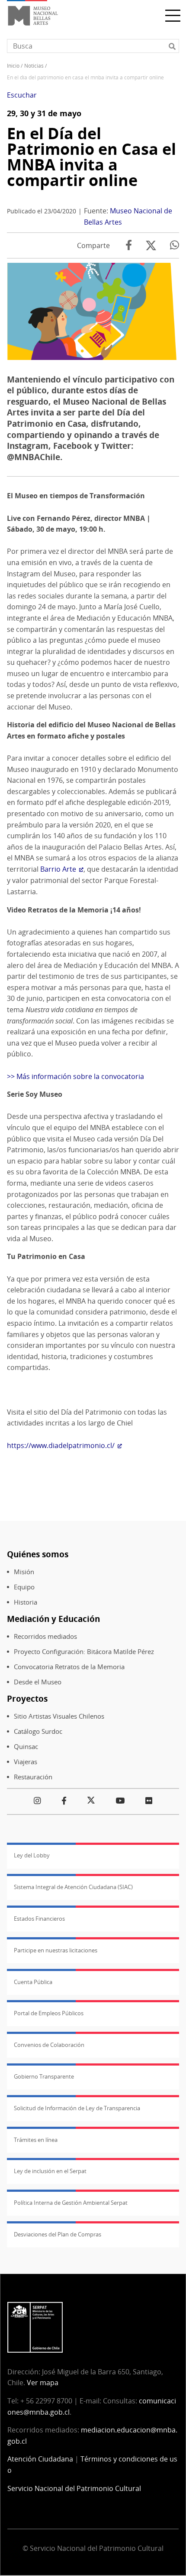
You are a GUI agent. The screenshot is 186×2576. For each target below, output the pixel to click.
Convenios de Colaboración (49, 2045)
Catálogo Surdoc (38, 1731)
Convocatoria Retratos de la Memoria (69, 1667)
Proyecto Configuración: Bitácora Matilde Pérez (84, 1652)
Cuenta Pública (33, 1982)
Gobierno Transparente (44, 2076)
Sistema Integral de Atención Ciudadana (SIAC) (73, 1887)
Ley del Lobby (32, 1855)
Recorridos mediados (45, 1636)
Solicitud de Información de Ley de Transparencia (77, 2108)
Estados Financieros (39, 1919)
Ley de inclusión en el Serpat (50, 2171)
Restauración (33, 1777)
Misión (24, 1572)
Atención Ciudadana (40, 2459)
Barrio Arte (58, 869)
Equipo (24, 1587)
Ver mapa (43, 2383)
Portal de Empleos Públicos (49, 2013)
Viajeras (26, 1762)
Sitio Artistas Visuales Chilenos (59, 1716)
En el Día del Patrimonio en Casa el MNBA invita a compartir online (91, 157)
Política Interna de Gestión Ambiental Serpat (71, 2203)
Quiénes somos (38, 1554)
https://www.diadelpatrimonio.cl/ (61, 1445)
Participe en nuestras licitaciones (56, 1950)
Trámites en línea (36, 2140)
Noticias (34, 66)
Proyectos (27, 1698)
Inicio (13, 66)
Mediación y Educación (53, 1619)
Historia (26, 1602)
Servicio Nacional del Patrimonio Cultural (74, 2488)
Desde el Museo (38, 1682)
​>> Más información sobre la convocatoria (75, 1076)
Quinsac (26, 1747)
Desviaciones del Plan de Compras (58, 2234)
